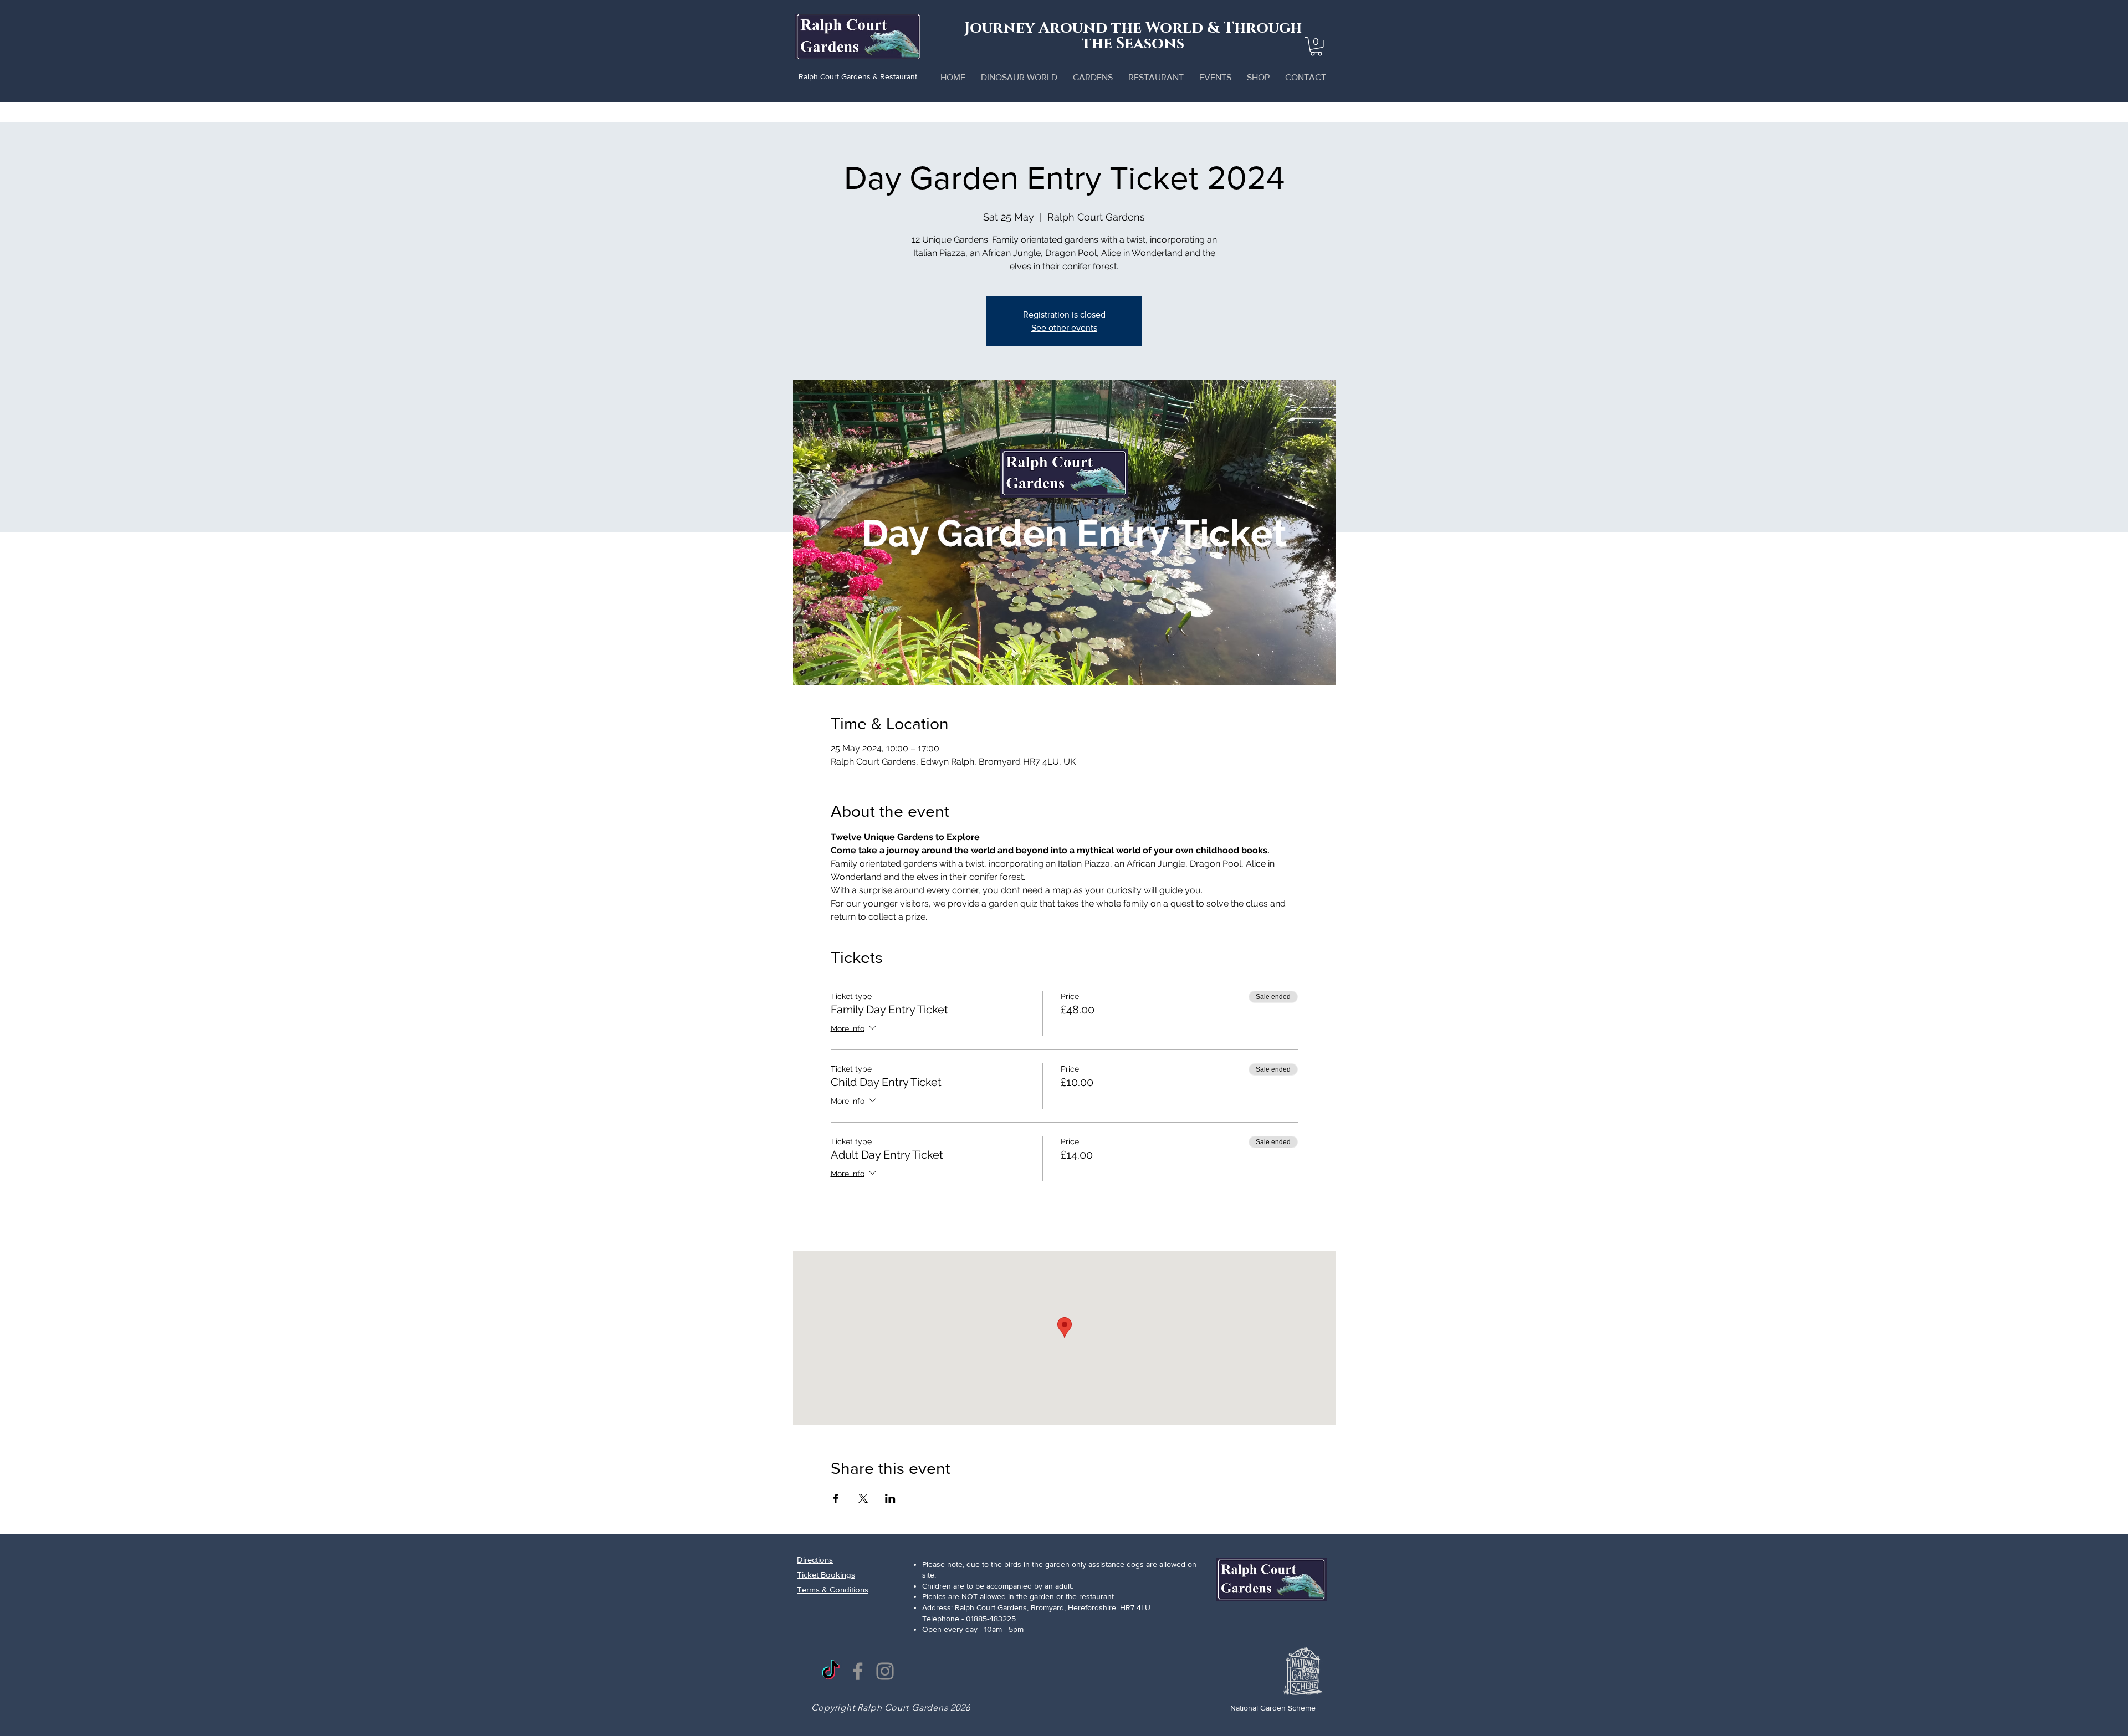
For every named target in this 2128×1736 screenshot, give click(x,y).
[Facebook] (858, 1671)
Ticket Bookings (826, 1574)
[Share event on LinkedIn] (890, 1498)
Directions (815, 1560)
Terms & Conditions (833, 1589)
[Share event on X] (863, 1498)
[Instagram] (885, 1671)
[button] (1316, 47)
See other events (1064, 328)
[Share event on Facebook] (836, 1498)
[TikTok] (831, 1671)
